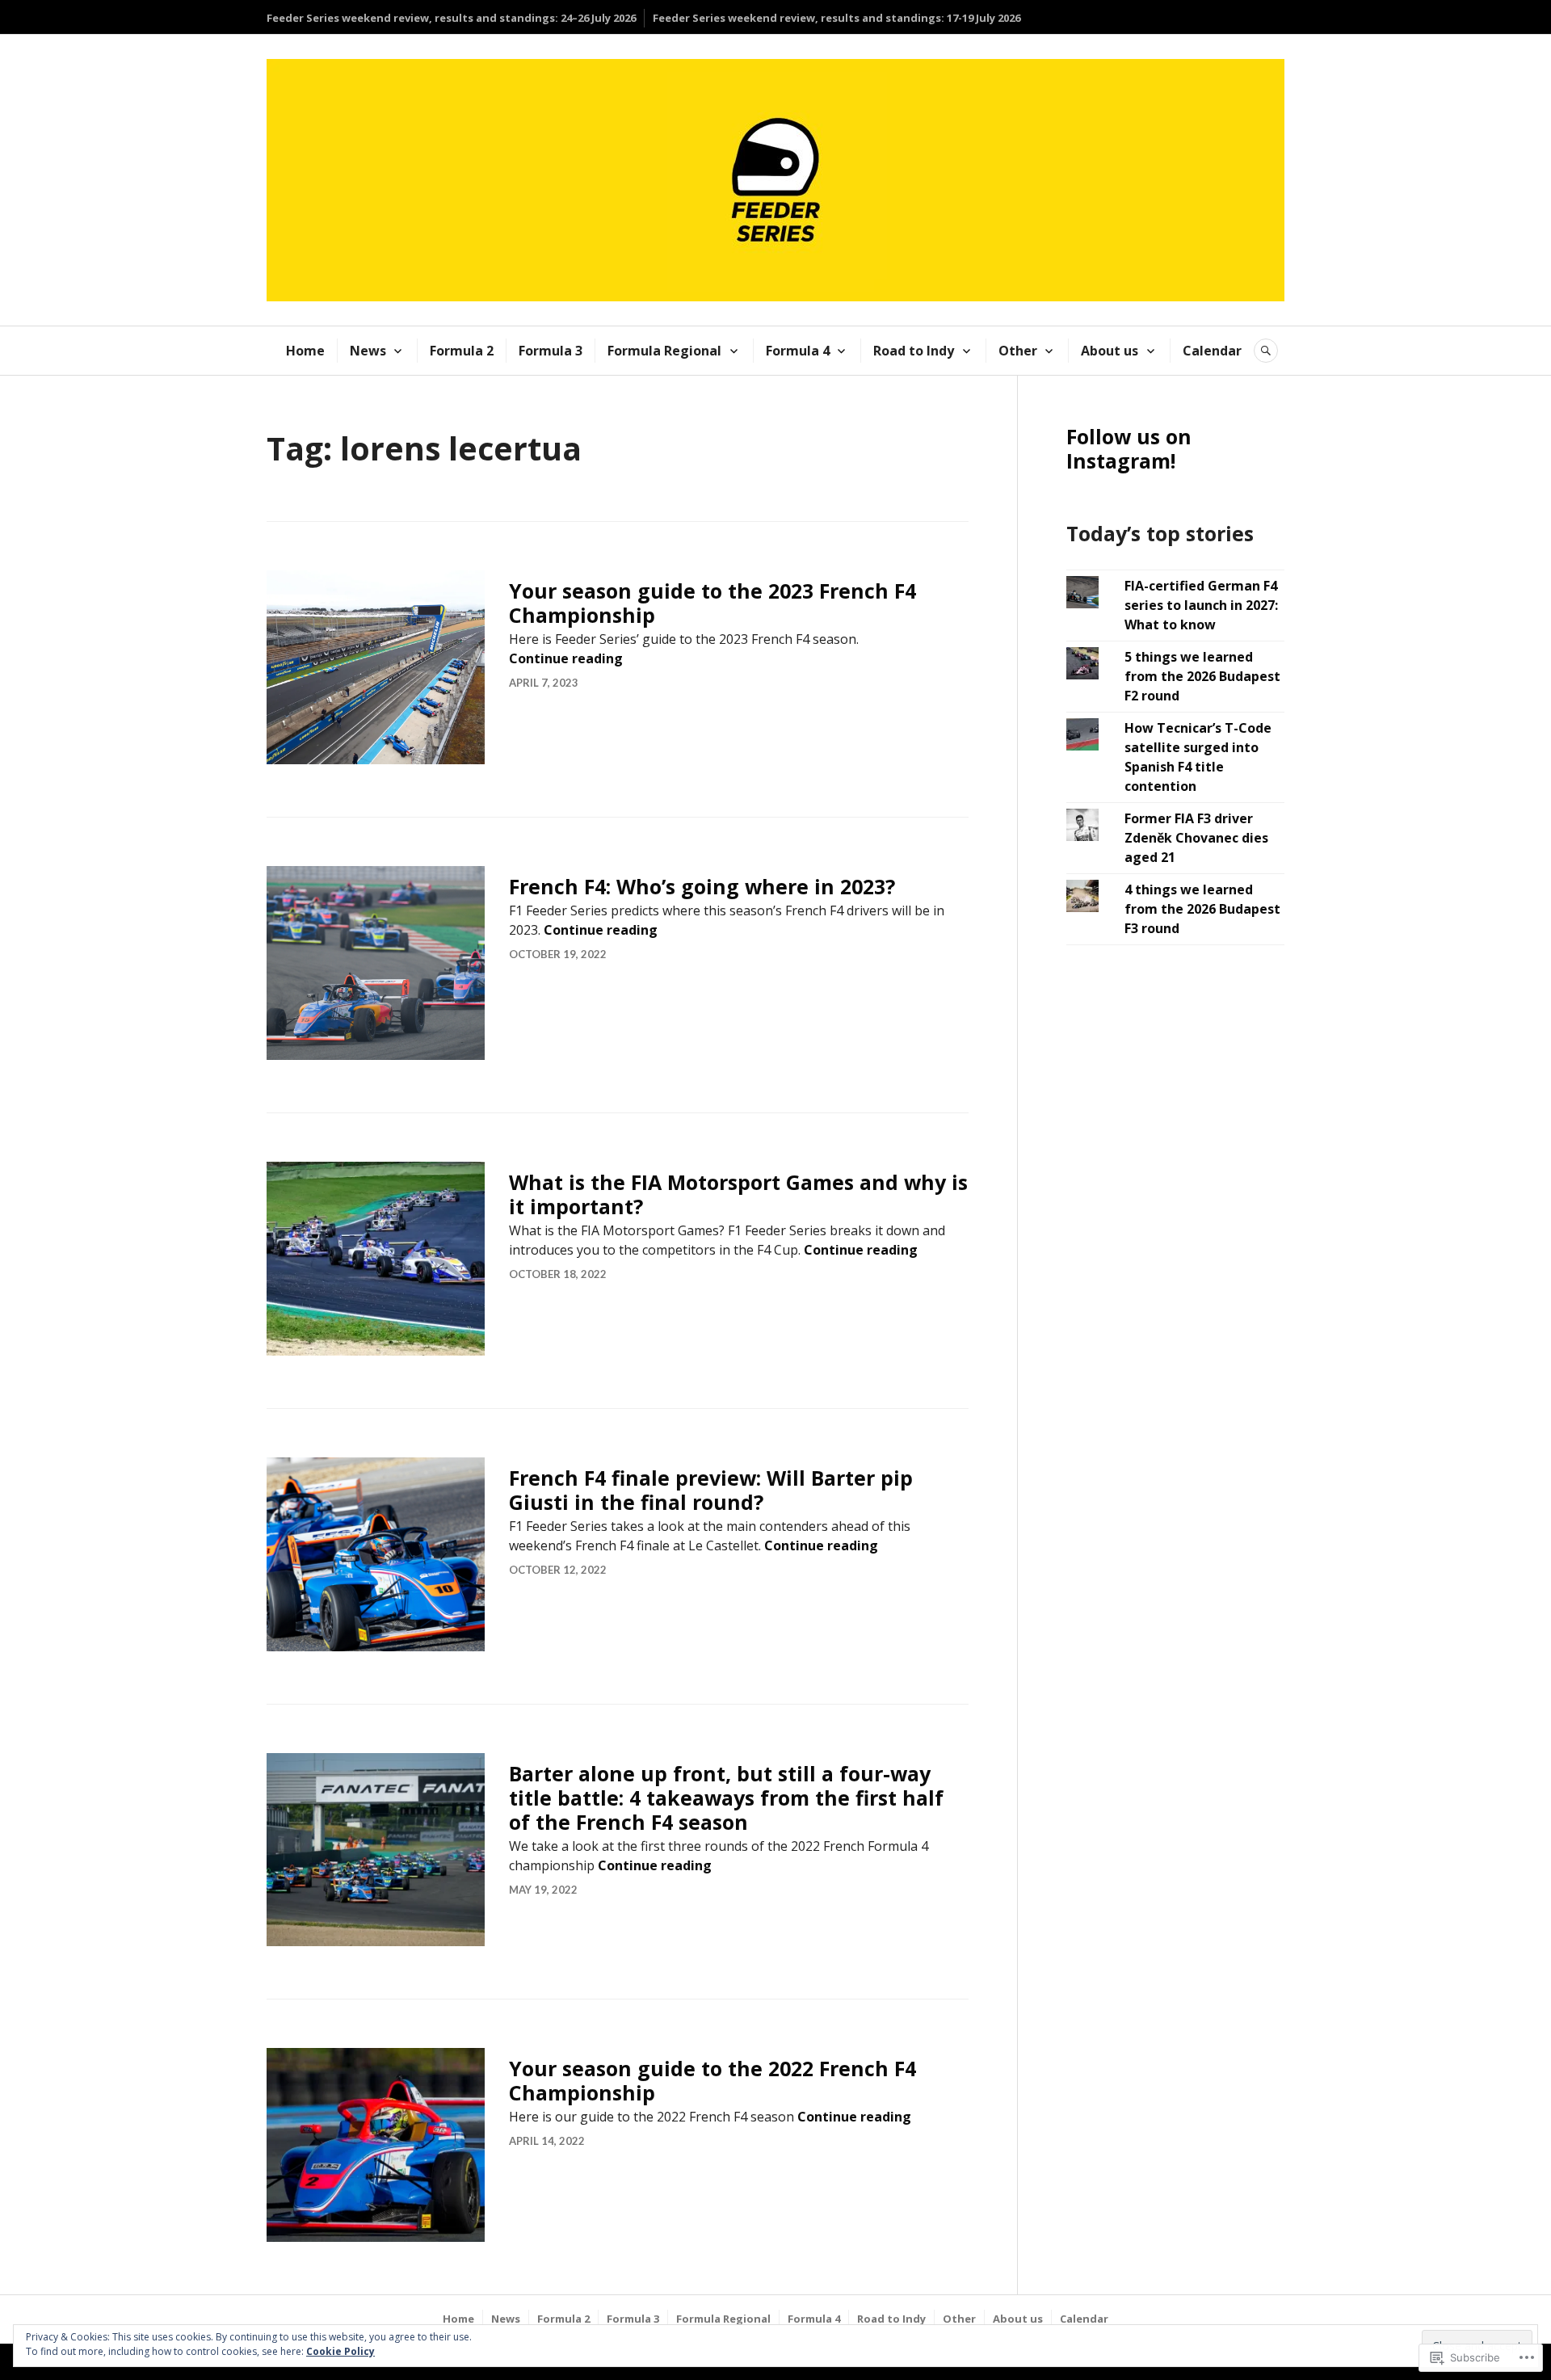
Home (305, 351)
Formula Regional (664, 351)
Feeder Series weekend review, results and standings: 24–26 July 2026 (451, 18)
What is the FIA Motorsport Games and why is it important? (738, 1194)
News (368, 351)
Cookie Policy (340, 2351)
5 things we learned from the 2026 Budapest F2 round (1202, 676)
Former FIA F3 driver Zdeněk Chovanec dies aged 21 (1196, 838)
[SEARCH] (1266, 351)
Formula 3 (551, 351)
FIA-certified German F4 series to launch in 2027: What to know (1201, 605)
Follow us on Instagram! (1129, 448)
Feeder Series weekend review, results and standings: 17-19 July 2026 (836, 18)
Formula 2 (462, 351)
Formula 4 (798, 351)
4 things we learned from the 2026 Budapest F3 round (1202, 909)
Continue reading (566, 658)
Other (1018, 351)
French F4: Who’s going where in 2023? (702, 886)
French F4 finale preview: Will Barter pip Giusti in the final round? (711, 1490)
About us (1110, 351)
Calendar (1212, 351)
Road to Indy (914, 351)
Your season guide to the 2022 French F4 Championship (712, 2080)
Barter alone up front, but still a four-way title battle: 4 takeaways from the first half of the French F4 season (726, 1798)
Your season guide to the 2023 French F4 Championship (712, 603)
